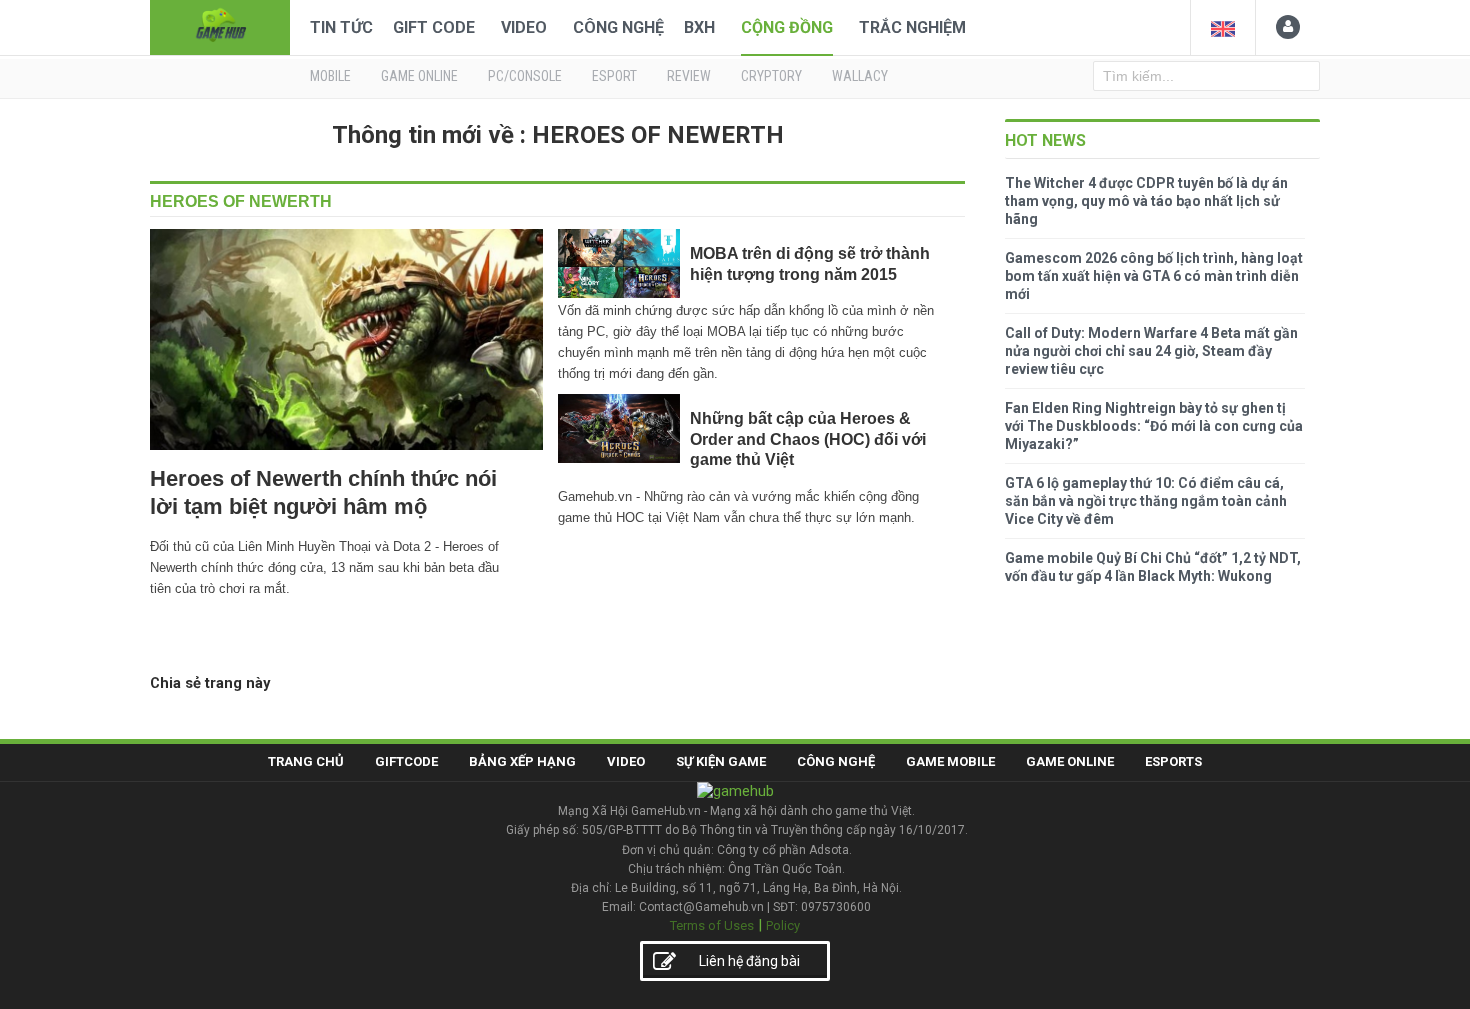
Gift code (434, 27)
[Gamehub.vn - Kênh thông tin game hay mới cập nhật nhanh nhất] (220, 25)
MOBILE (330, 76)
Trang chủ (306, 761)
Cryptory (771, 76)
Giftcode (406, 761)
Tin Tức (341, 27)
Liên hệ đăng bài (749, 961)
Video (524, 27)
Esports (1173, 761)
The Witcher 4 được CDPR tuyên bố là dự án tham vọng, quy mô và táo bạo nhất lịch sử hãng (1146, 201)
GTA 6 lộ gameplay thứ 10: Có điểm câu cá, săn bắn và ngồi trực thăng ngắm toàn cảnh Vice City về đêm (1146, 501)
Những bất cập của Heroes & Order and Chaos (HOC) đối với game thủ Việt (808, 439)
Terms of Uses (712, 925)
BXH (699, 27)
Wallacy (860, 76)
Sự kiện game (721, 761)
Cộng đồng (787, 27)
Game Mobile (950, 761)
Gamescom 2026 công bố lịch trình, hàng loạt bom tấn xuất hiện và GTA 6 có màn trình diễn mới (1154, 276)
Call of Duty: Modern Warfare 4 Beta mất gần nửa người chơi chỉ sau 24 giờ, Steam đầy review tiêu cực (1151, 351)
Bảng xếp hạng (522, 761)
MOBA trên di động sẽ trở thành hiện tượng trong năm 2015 (810, 263)
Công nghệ (618, 27)
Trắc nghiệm (912, 27)
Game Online (1070, 761)
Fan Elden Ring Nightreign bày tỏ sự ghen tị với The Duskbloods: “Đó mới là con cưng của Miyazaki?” (1154, 426)
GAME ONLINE (419, 76)
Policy (783, 925)
